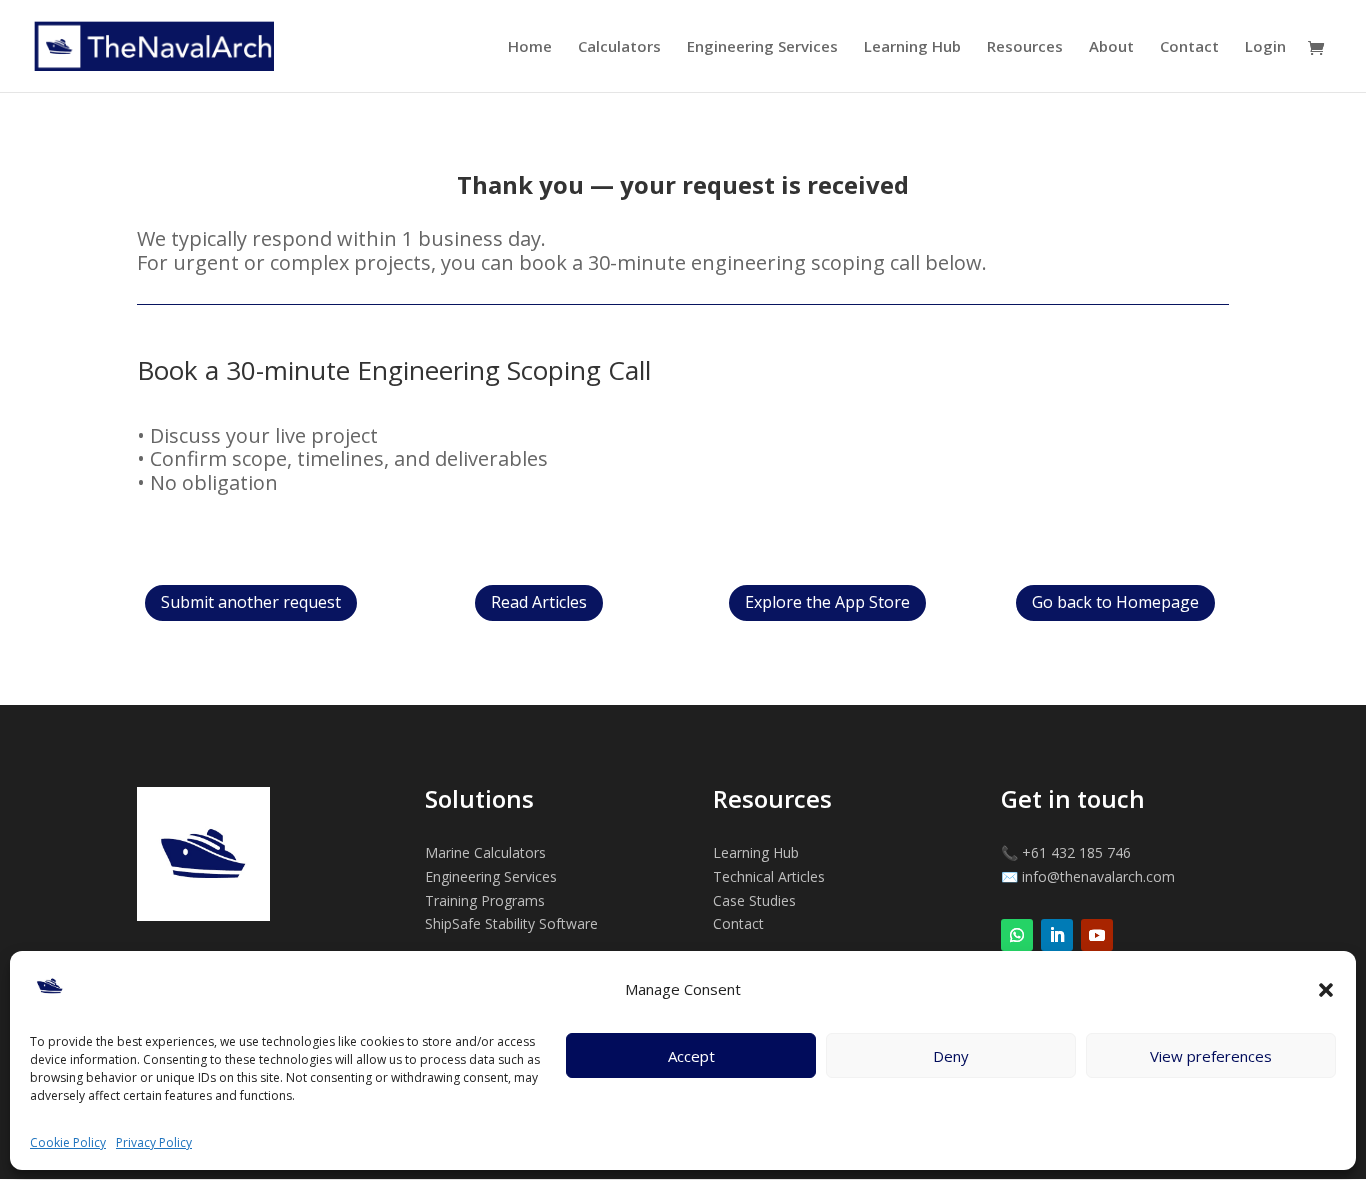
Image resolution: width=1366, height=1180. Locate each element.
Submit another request (251, 602)
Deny (951, 1056)
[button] (1326, 990)
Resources (1025, 48)
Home (530, 48)
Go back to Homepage (1115, 602)
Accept (691, 1056)
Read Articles (539, 602)
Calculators (619, 48)
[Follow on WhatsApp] (1017, 935)
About (1111, 48)
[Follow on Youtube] (1097, 935)
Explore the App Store (827, 602)
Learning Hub (912, 48)
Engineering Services (762, 48)
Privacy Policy (154, 1142)
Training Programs (485, 900)
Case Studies (754, 900)
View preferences (1211, 1056)
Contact (1189, 48)
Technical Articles (769, 876)
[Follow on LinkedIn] (1057, 935)
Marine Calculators (485, 852)
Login (1265, 48)
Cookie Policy (68, 1142)
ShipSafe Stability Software (511, 923)
